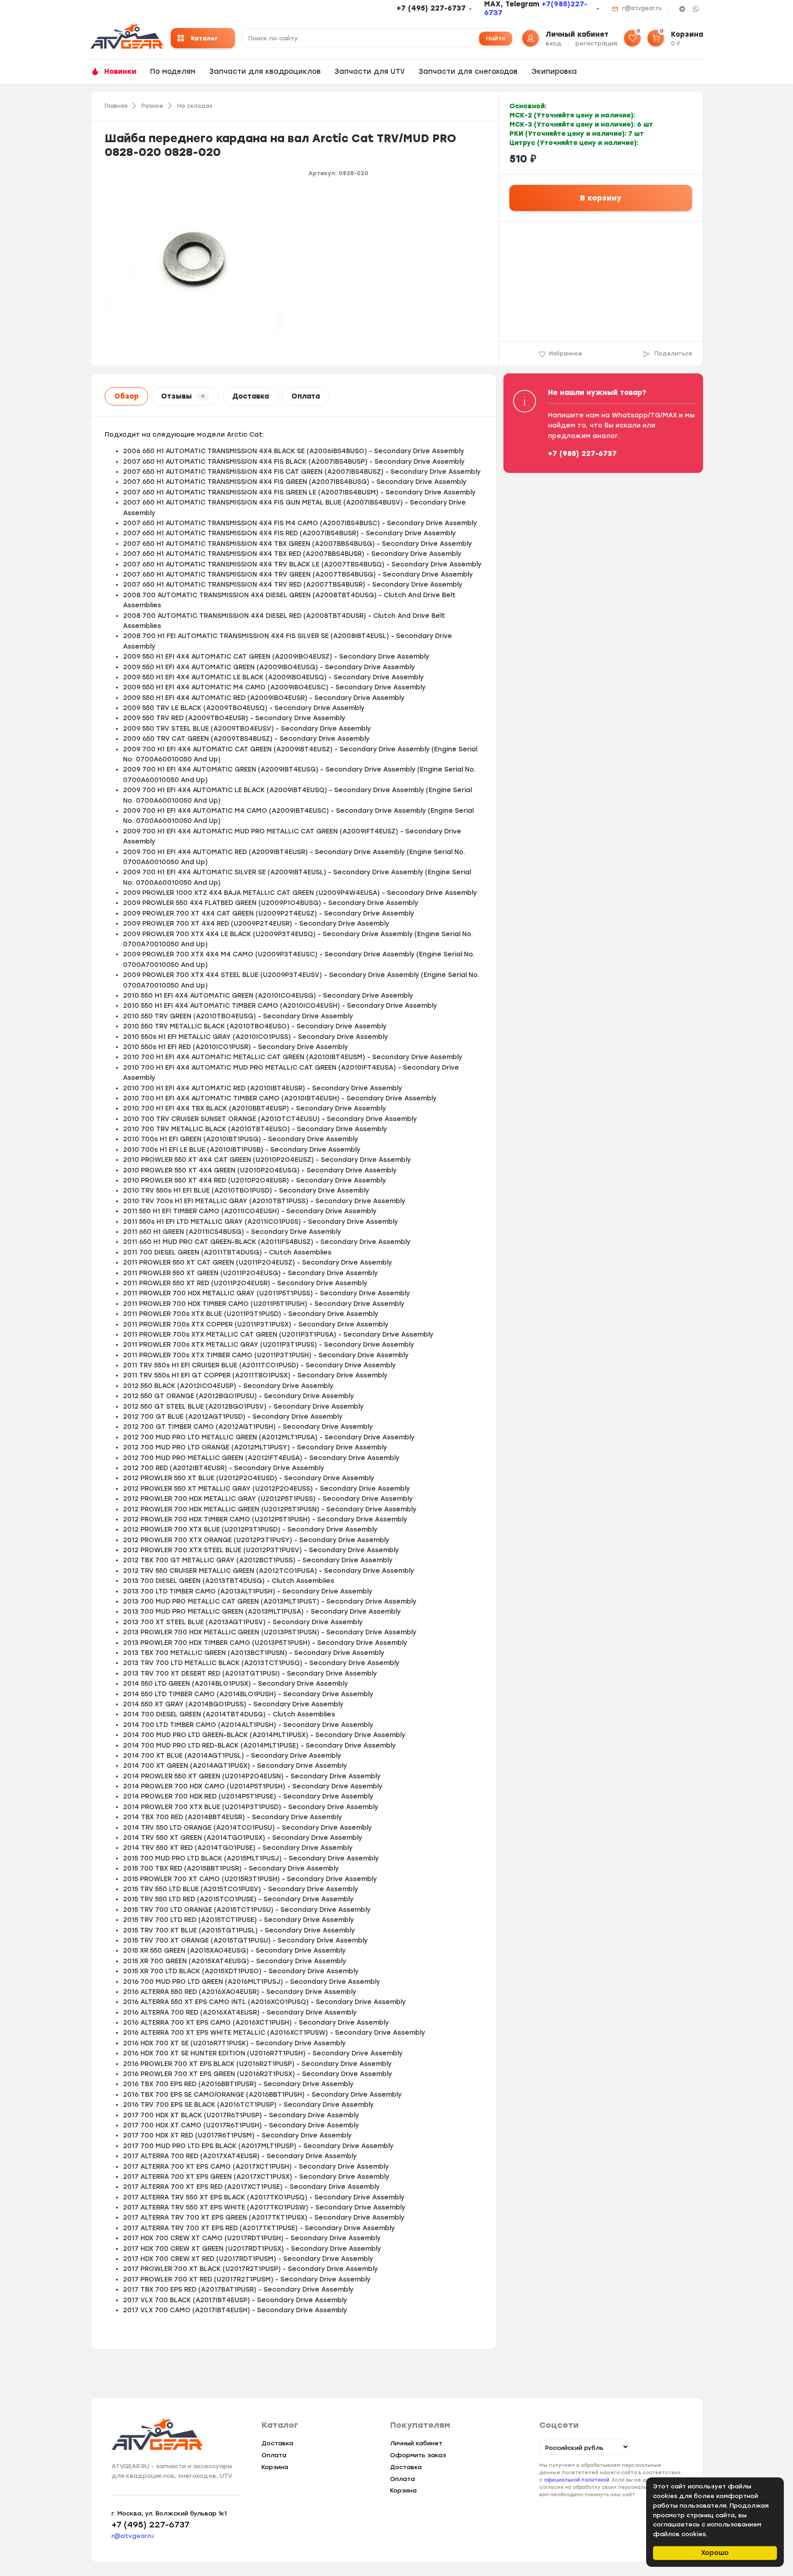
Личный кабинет (416, 2443)
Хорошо (715, 2553)
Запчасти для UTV (370, 72)
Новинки (120, 72)
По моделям (173, 72)
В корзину (601, 198)
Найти (496, 38)
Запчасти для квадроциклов (265, 72)
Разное (152, 106)
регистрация (596, 43)
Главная (116, 106)
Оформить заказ (418, 2455)
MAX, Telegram (513, 4)
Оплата (306, 396)
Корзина (275, 2467)
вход (554, 43)
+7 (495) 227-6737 (431, 8)
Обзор (126, 396)
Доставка (251, 396)
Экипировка (554, 72)
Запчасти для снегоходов (468, 72)
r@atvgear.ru (642, 8)
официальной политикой (577, 2480)
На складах (195, 106)
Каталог (204, 38)
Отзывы (183, 396)
